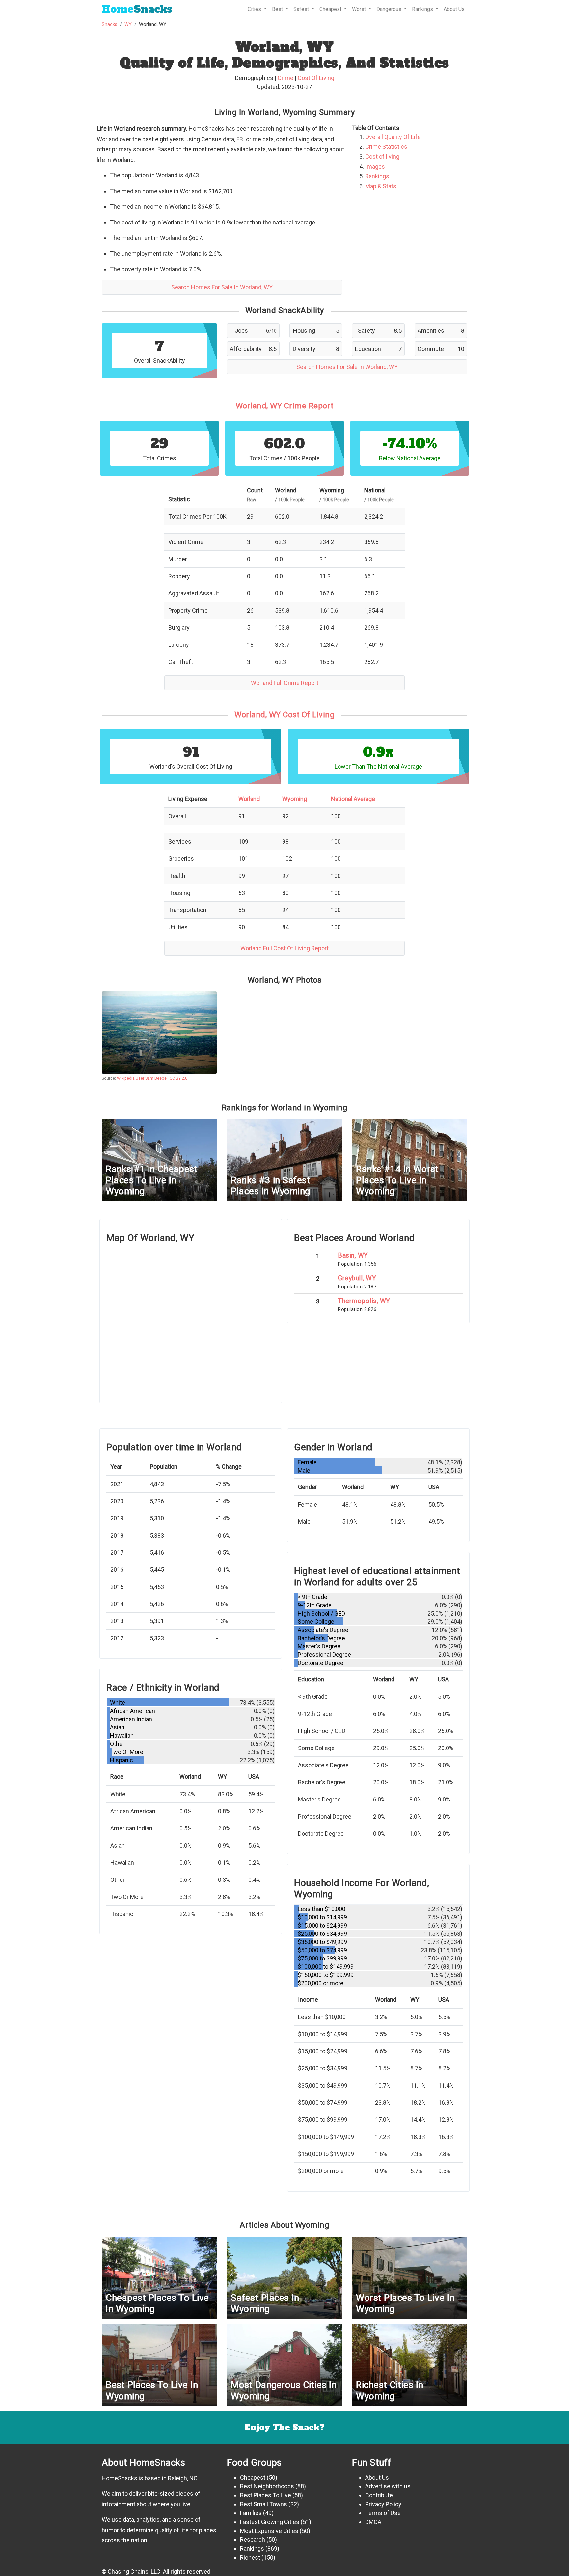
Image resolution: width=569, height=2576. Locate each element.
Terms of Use (383, 2513)
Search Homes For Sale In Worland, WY (222, 287)
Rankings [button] (423, 9)
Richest (250, 2557)
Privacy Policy (383, 2504)
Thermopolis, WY (364, 1301)
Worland (249, 799)
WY (128, 25)
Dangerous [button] (390, 9)
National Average (353, 799)
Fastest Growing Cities (270, 2522)
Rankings (377, 176)
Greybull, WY (357, 1278)
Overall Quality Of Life (393, 137)
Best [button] (278, 9)
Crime (285, 78)
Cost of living (382, 157)
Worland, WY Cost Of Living (284, 715)
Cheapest (253, 2477)
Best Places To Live (266, 2495)
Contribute (379, 2495)
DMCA (373, 2522)
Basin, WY (353, 1255)
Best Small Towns (264, 2504)
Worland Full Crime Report (285, 683)
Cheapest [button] (331, 9)
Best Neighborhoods (267, 2486)
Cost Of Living (316, 78)
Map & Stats (381, 186)
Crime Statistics (386, 147)
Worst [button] (360, 9)
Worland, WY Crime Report (285, 406)
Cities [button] (255, 9)
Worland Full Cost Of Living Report (284, 948)
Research (253, 2540)
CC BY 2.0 (178, 1078)
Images (375, 166)
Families (251, 2513)
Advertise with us (388, 2486)
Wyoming (295, 799)
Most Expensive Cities (269, 2531)
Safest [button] (302, 9)
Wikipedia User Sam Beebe (142, 1078)
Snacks (137, 9)
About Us (454, 9)
